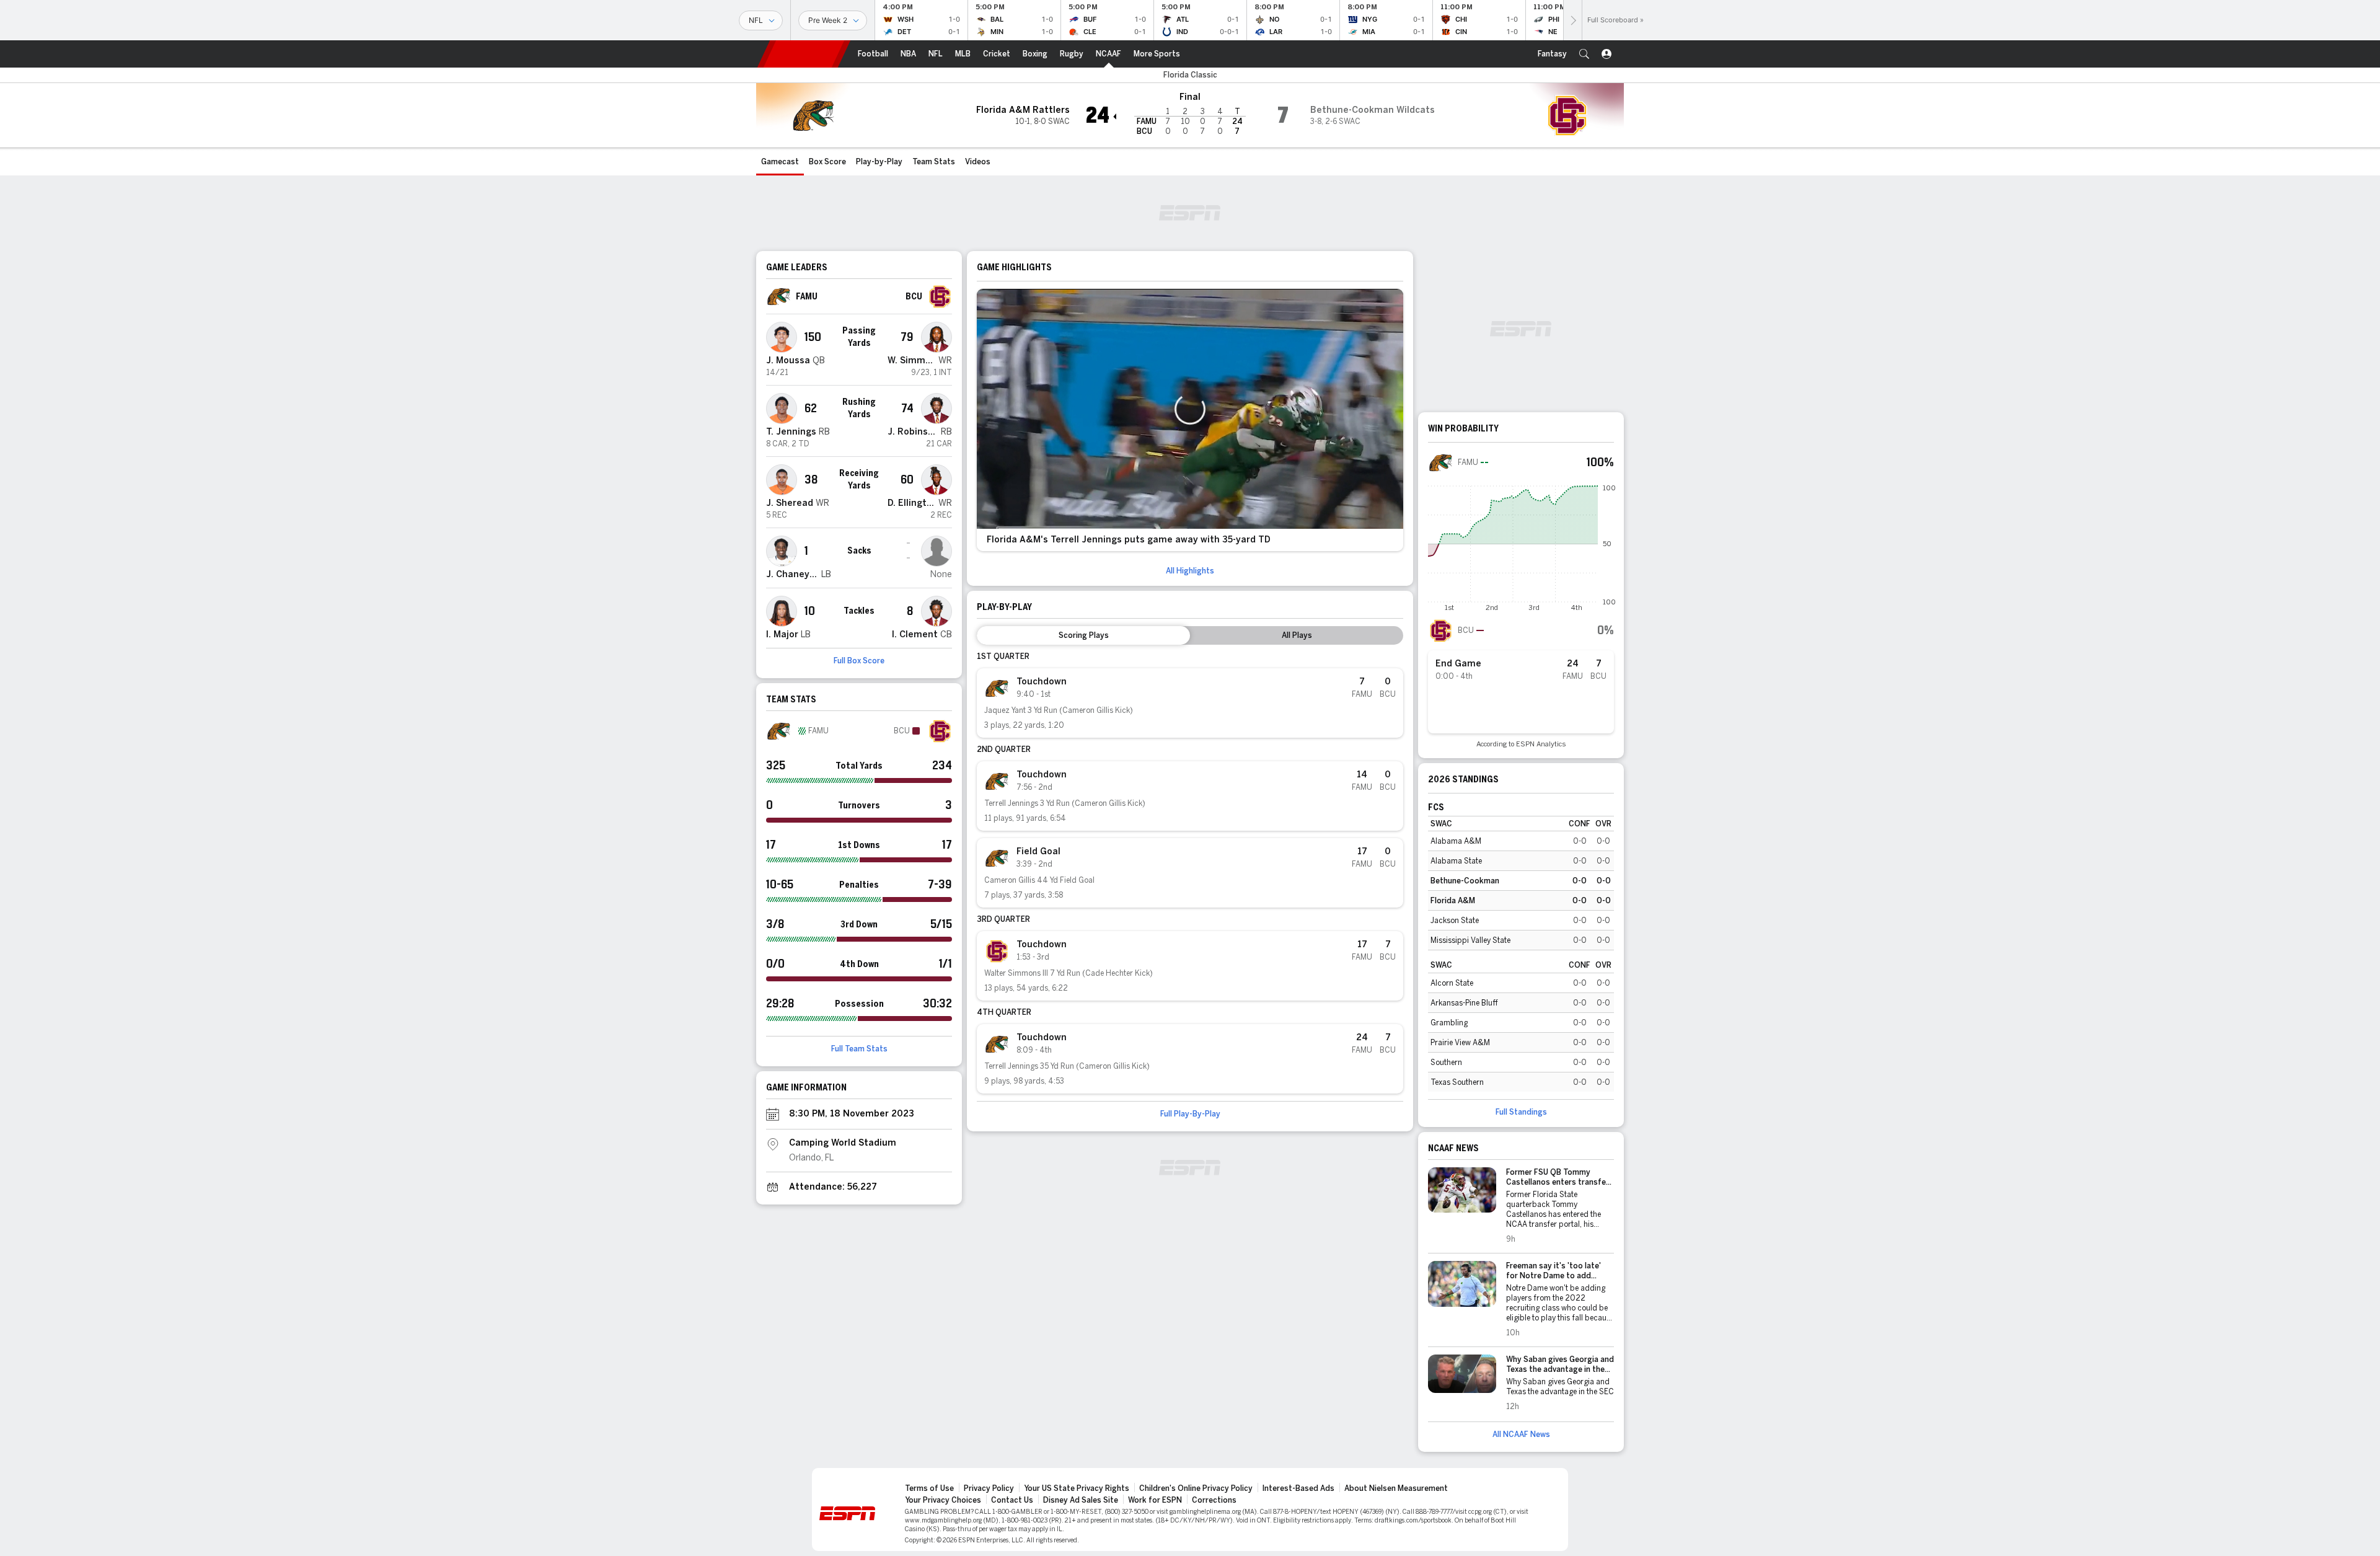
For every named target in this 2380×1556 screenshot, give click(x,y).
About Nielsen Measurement (1396, 1488)
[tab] (1083, 635)
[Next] (1572, 20)
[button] (1584, 54)
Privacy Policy (989, 1488)
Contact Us (1012, 1500)
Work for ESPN (1155, 1500)
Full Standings (1521, 1112)
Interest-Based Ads (1298, 1488)
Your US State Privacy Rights (1077, 1488)
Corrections (1214, 1500)
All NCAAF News (1521, 1434)
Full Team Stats (859, 1049)
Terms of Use (929, 1488)
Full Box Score (859, 661)
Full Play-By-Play (1190, 1114)
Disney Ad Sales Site (1081, 1500)
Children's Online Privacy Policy (1196, 1488)
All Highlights (1190, 571)
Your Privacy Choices (943, 1500)
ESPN (804, 54)
